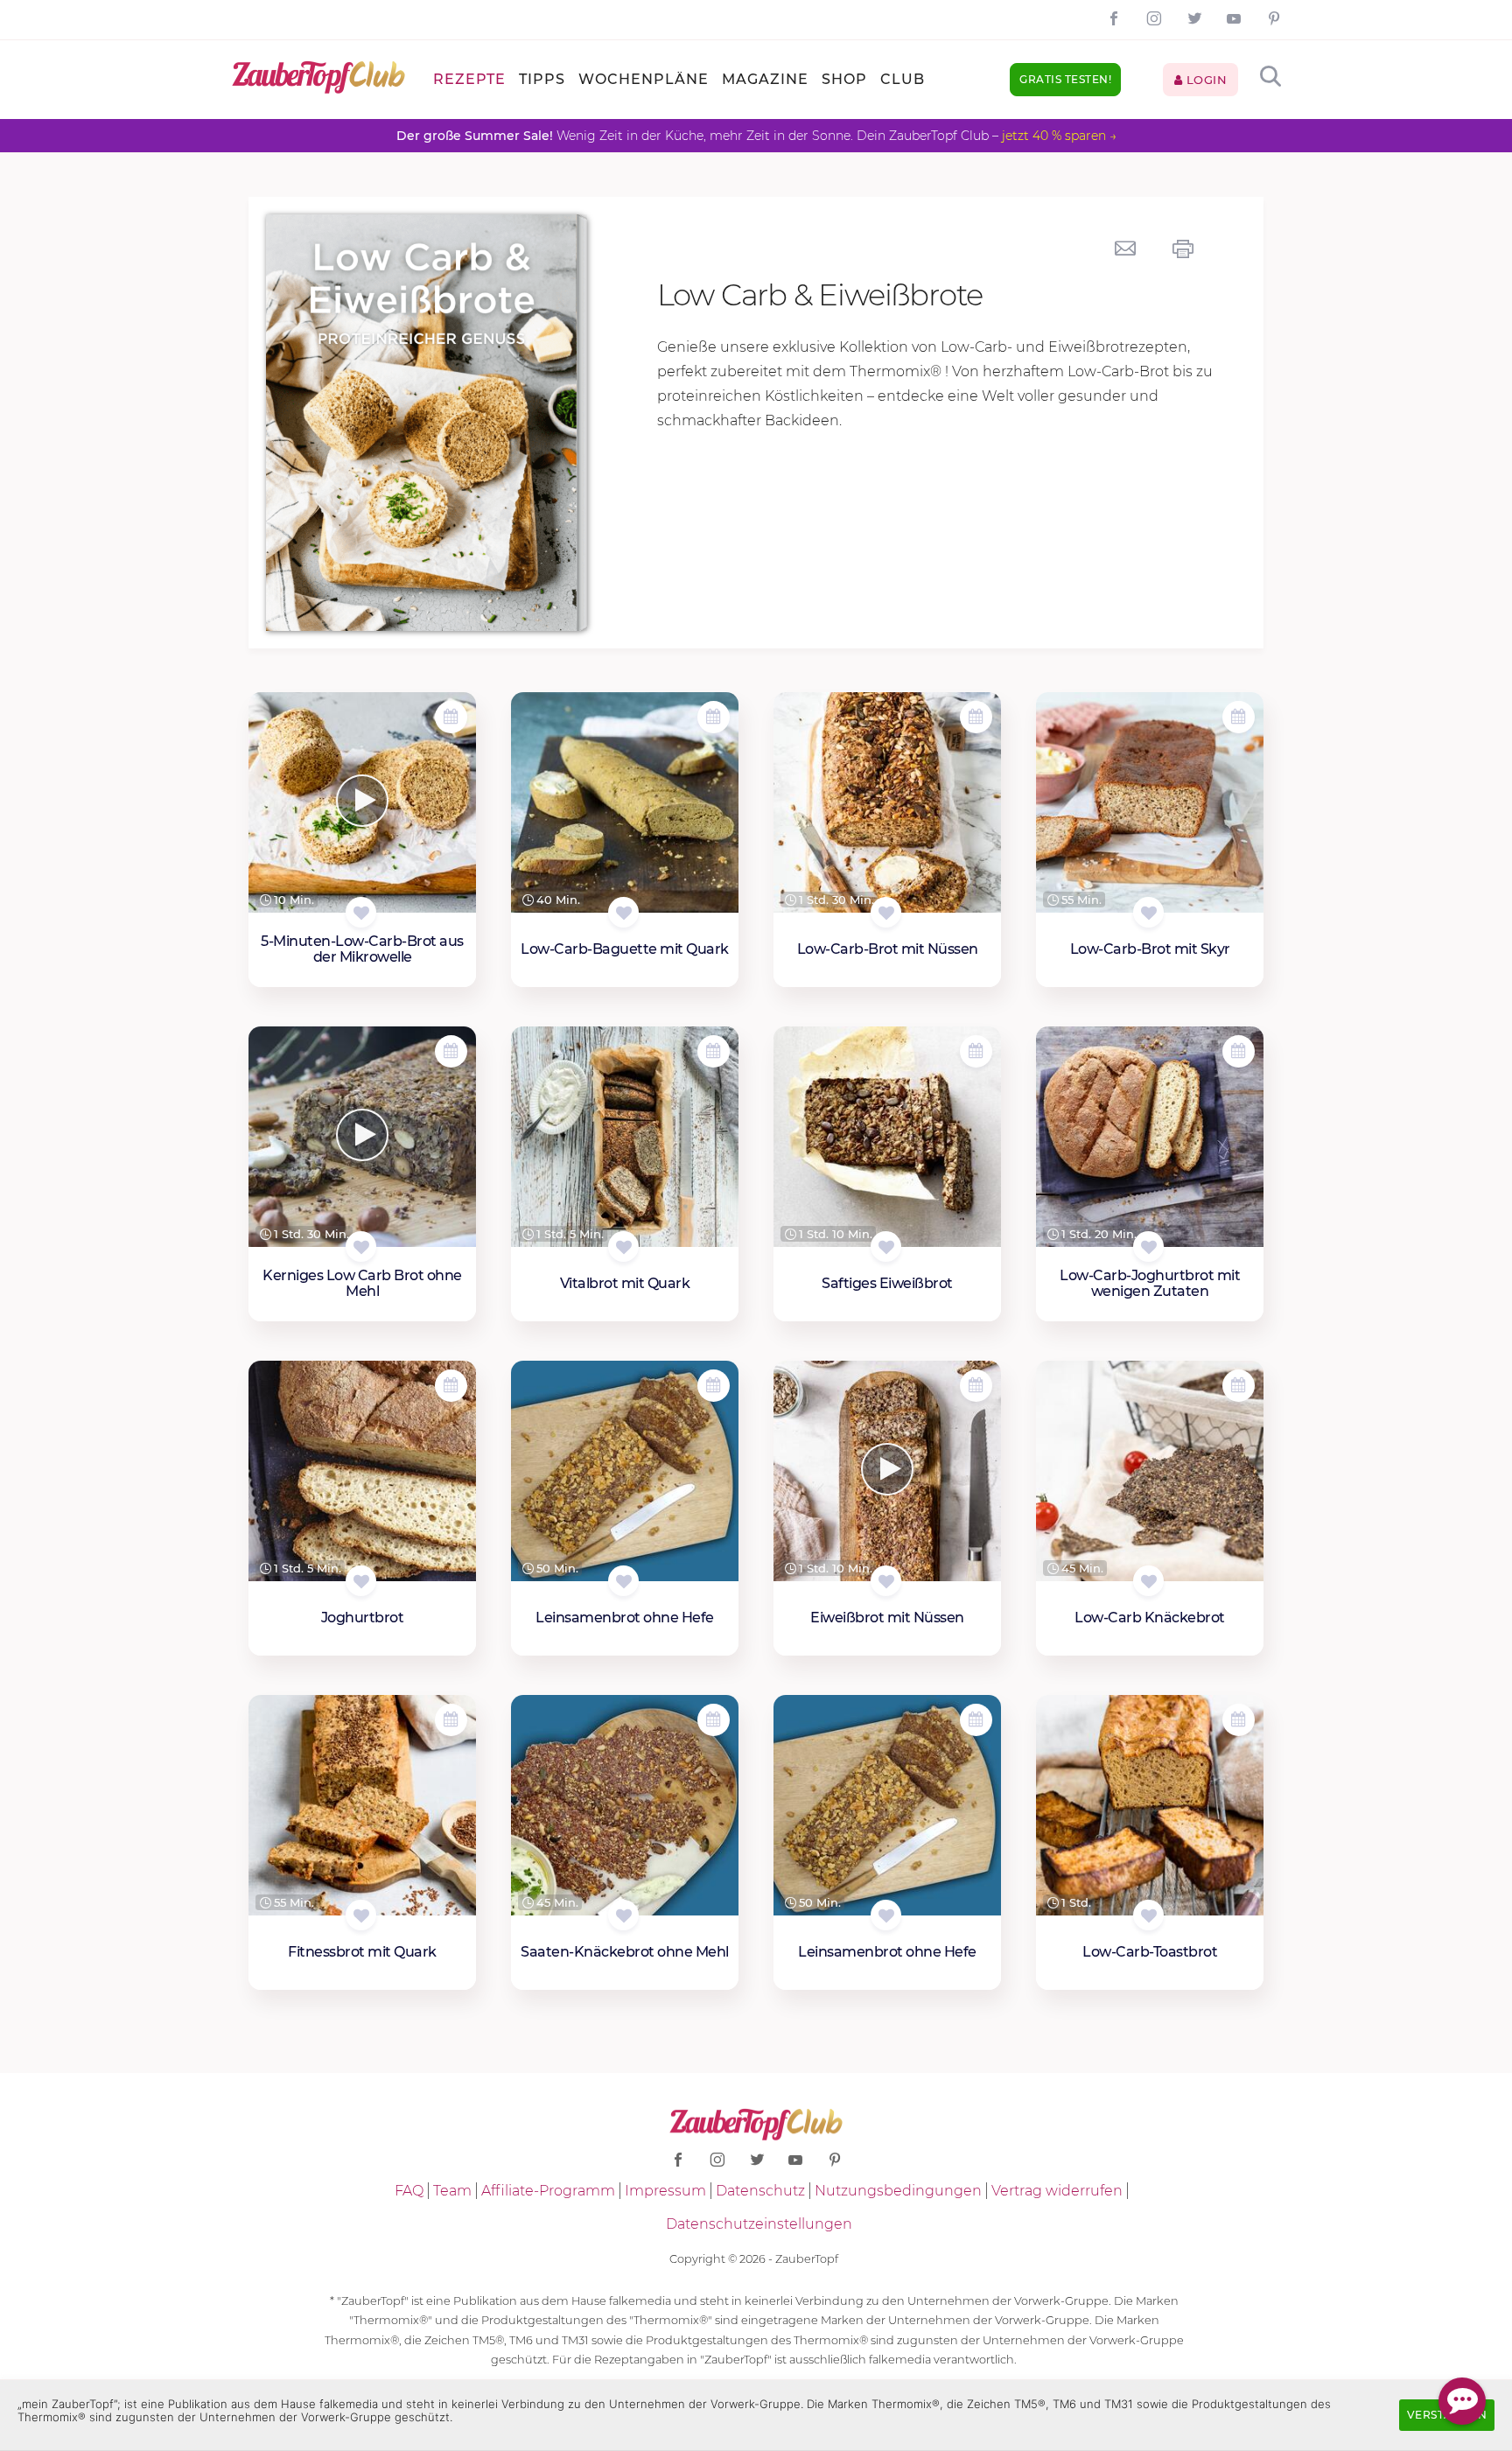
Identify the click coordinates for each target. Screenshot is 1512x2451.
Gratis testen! (1065, 79)
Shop (844, 79)
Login (1204, 80)
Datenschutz (760, 2191)
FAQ (409, 2191)
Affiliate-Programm (548, 2191)
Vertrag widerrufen (1057, 2191)
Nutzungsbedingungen (898, 2191)
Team (452, 2191)
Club (903, 79)
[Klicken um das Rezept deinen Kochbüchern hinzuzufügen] (361, 912)
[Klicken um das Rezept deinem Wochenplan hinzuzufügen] (451, 717)
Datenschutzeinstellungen (759, 2224)
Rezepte (469, 79)
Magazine (765, 79)
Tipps (542, 79)
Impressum (665, 2191)
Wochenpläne (644, 79)
